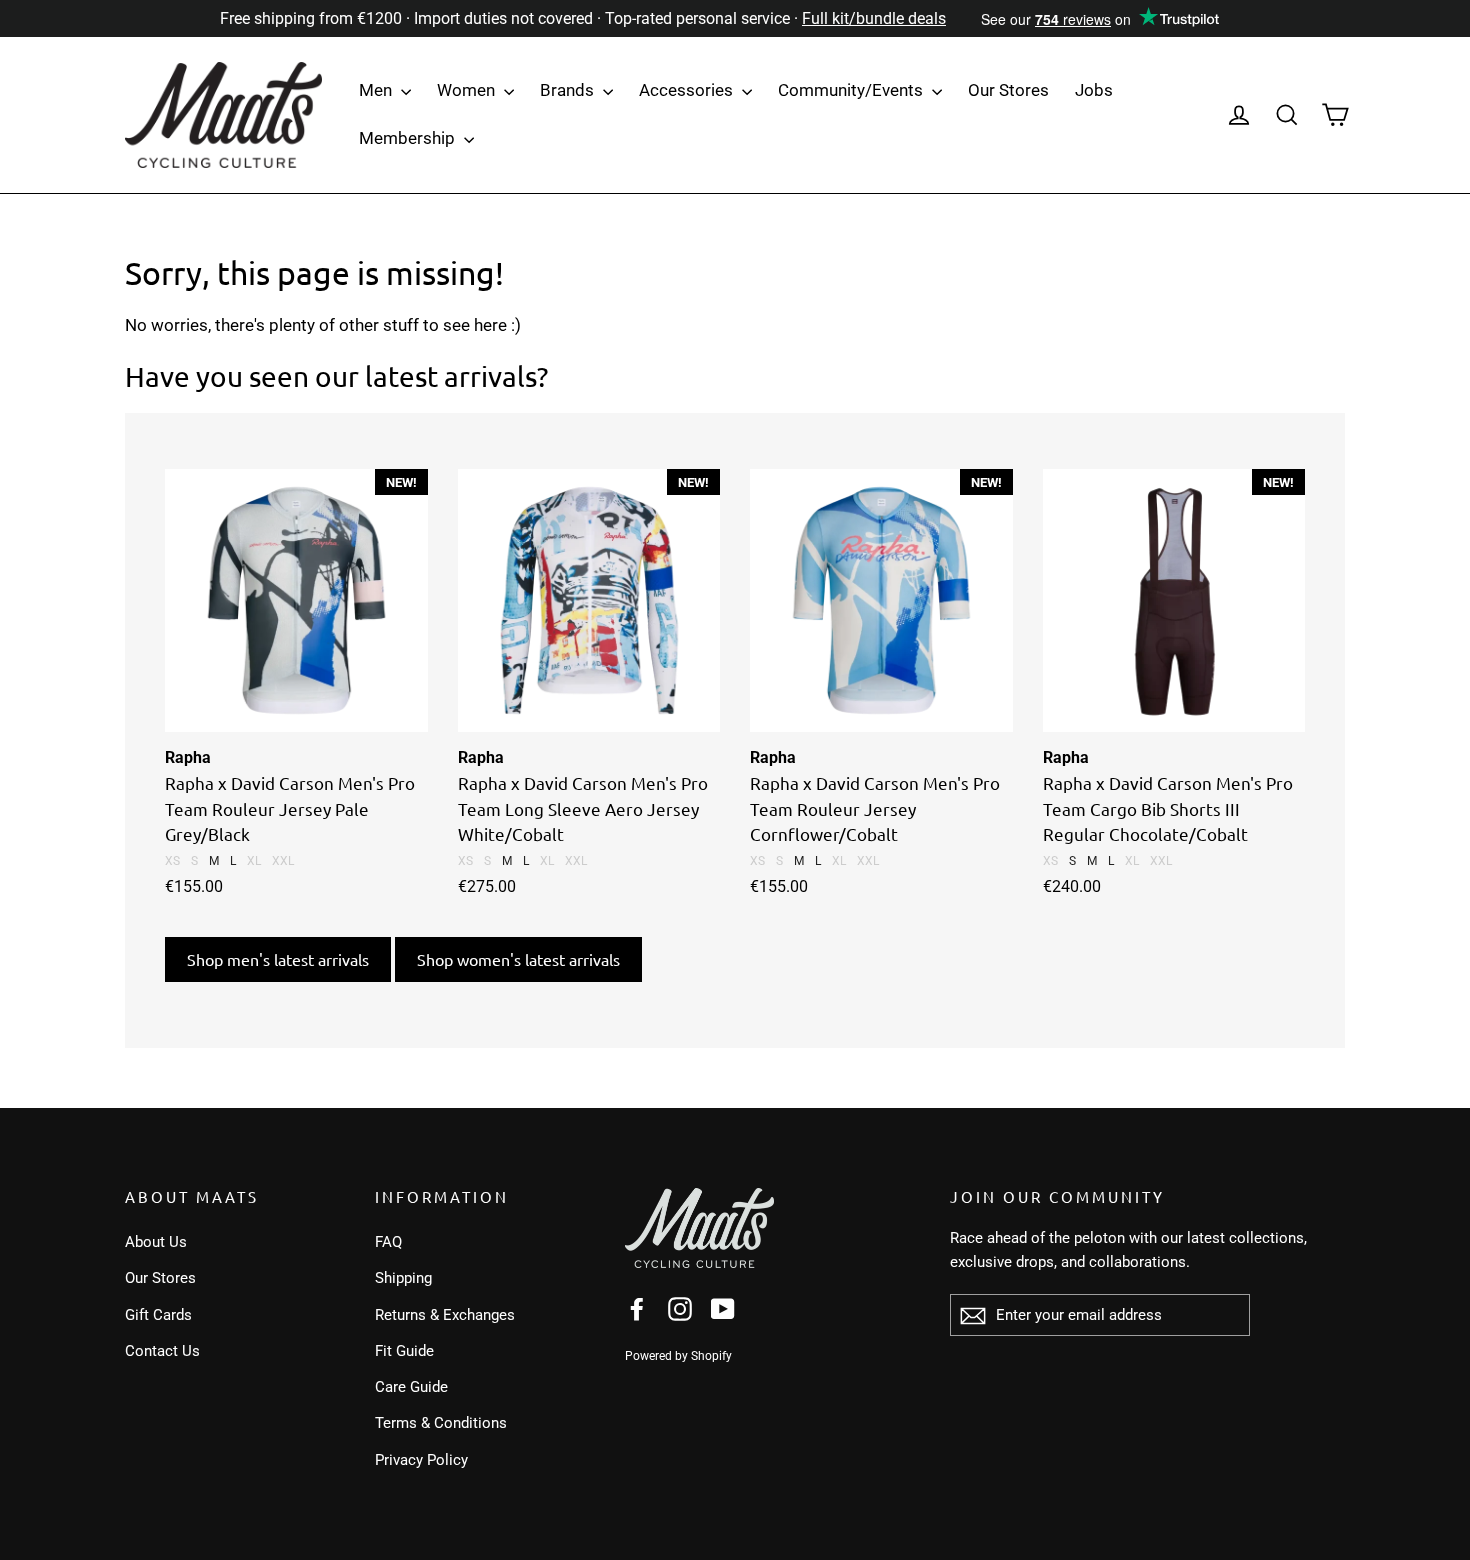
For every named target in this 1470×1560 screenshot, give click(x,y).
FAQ (388, 1242)
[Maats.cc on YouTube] (723, 1308)
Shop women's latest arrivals (518, 959)
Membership (409, 138)
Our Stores (1008, 90)
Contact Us (162, 1351)
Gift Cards (158, 1315)
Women (468, 90)
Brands (569, 90)
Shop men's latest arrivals (278, 959)
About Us (156, 1242)
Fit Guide (404, 1351)
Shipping (403, 1278)
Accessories (688, 90)
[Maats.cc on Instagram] (680, 1308)
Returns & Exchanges (445, 1315)
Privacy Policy (421, 1460)
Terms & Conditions (441, 1423)
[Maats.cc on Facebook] (637, 1308)
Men (377, 90)
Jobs (1094, 90)
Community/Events (852, 90)
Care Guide (411, 1387)
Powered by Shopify (678, 1356)
